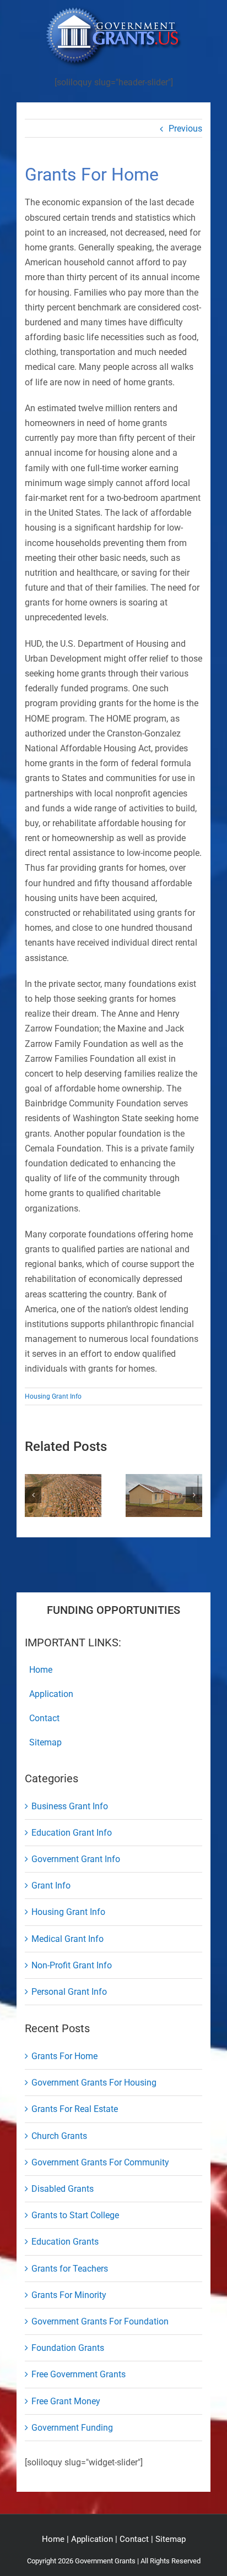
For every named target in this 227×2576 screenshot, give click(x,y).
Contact (134, 2539)
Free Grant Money (66, 2401)
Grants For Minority (69, 2295)
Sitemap (171, 2539)
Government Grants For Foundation (100, 2321)
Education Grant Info (72, 1833)
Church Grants (59, 2136)
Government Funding (72, 2428)
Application (92, 2539)
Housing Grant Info (53, 1396)
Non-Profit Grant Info (72, 1965)
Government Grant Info (76, 1859)
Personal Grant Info (69, 1992)
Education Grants (65, 2242)
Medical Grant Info (67, 1939)
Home (53, 2539)
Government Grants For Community (100, 2162)
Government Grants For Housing (94, 2083)
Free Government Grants (79, 2374)
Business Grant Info (70, 1806)
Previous (185, 129)
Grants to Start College (75, 2215)
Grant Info (51, 1885)
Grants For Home (64, 2056)
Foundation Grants (68, 2348)
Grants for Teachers (70, 2269)
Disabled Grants (63, 2189)
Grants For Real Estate (75, 2109)
